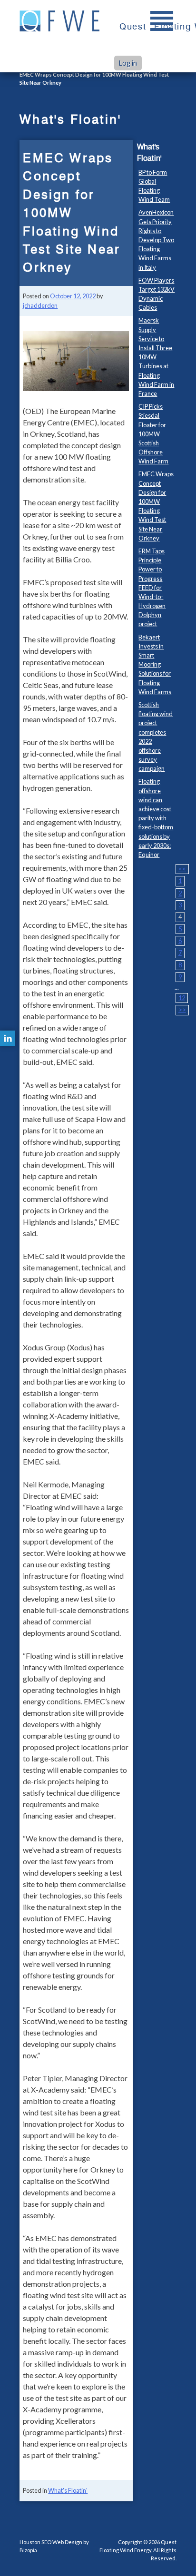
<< (182, 869)
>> (182, 1010)
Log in (128, 63)
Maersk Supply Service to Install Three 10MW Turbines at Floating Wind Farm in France (156, 357)
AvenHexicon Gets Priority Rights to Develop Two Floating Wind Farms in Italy (156, 240)
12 (182, 998)
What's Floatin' (68, 2490)
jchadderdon (40, 305)
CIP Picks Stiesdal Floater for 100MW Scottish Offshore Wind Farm (153, 434)
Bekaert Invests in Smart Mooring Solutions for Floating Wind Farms (155, 664)
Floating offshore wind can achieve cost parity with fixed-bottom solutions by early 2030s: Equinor (156, 818)
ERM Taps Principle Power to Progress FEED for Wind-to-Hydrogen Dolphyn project (152, 588)
